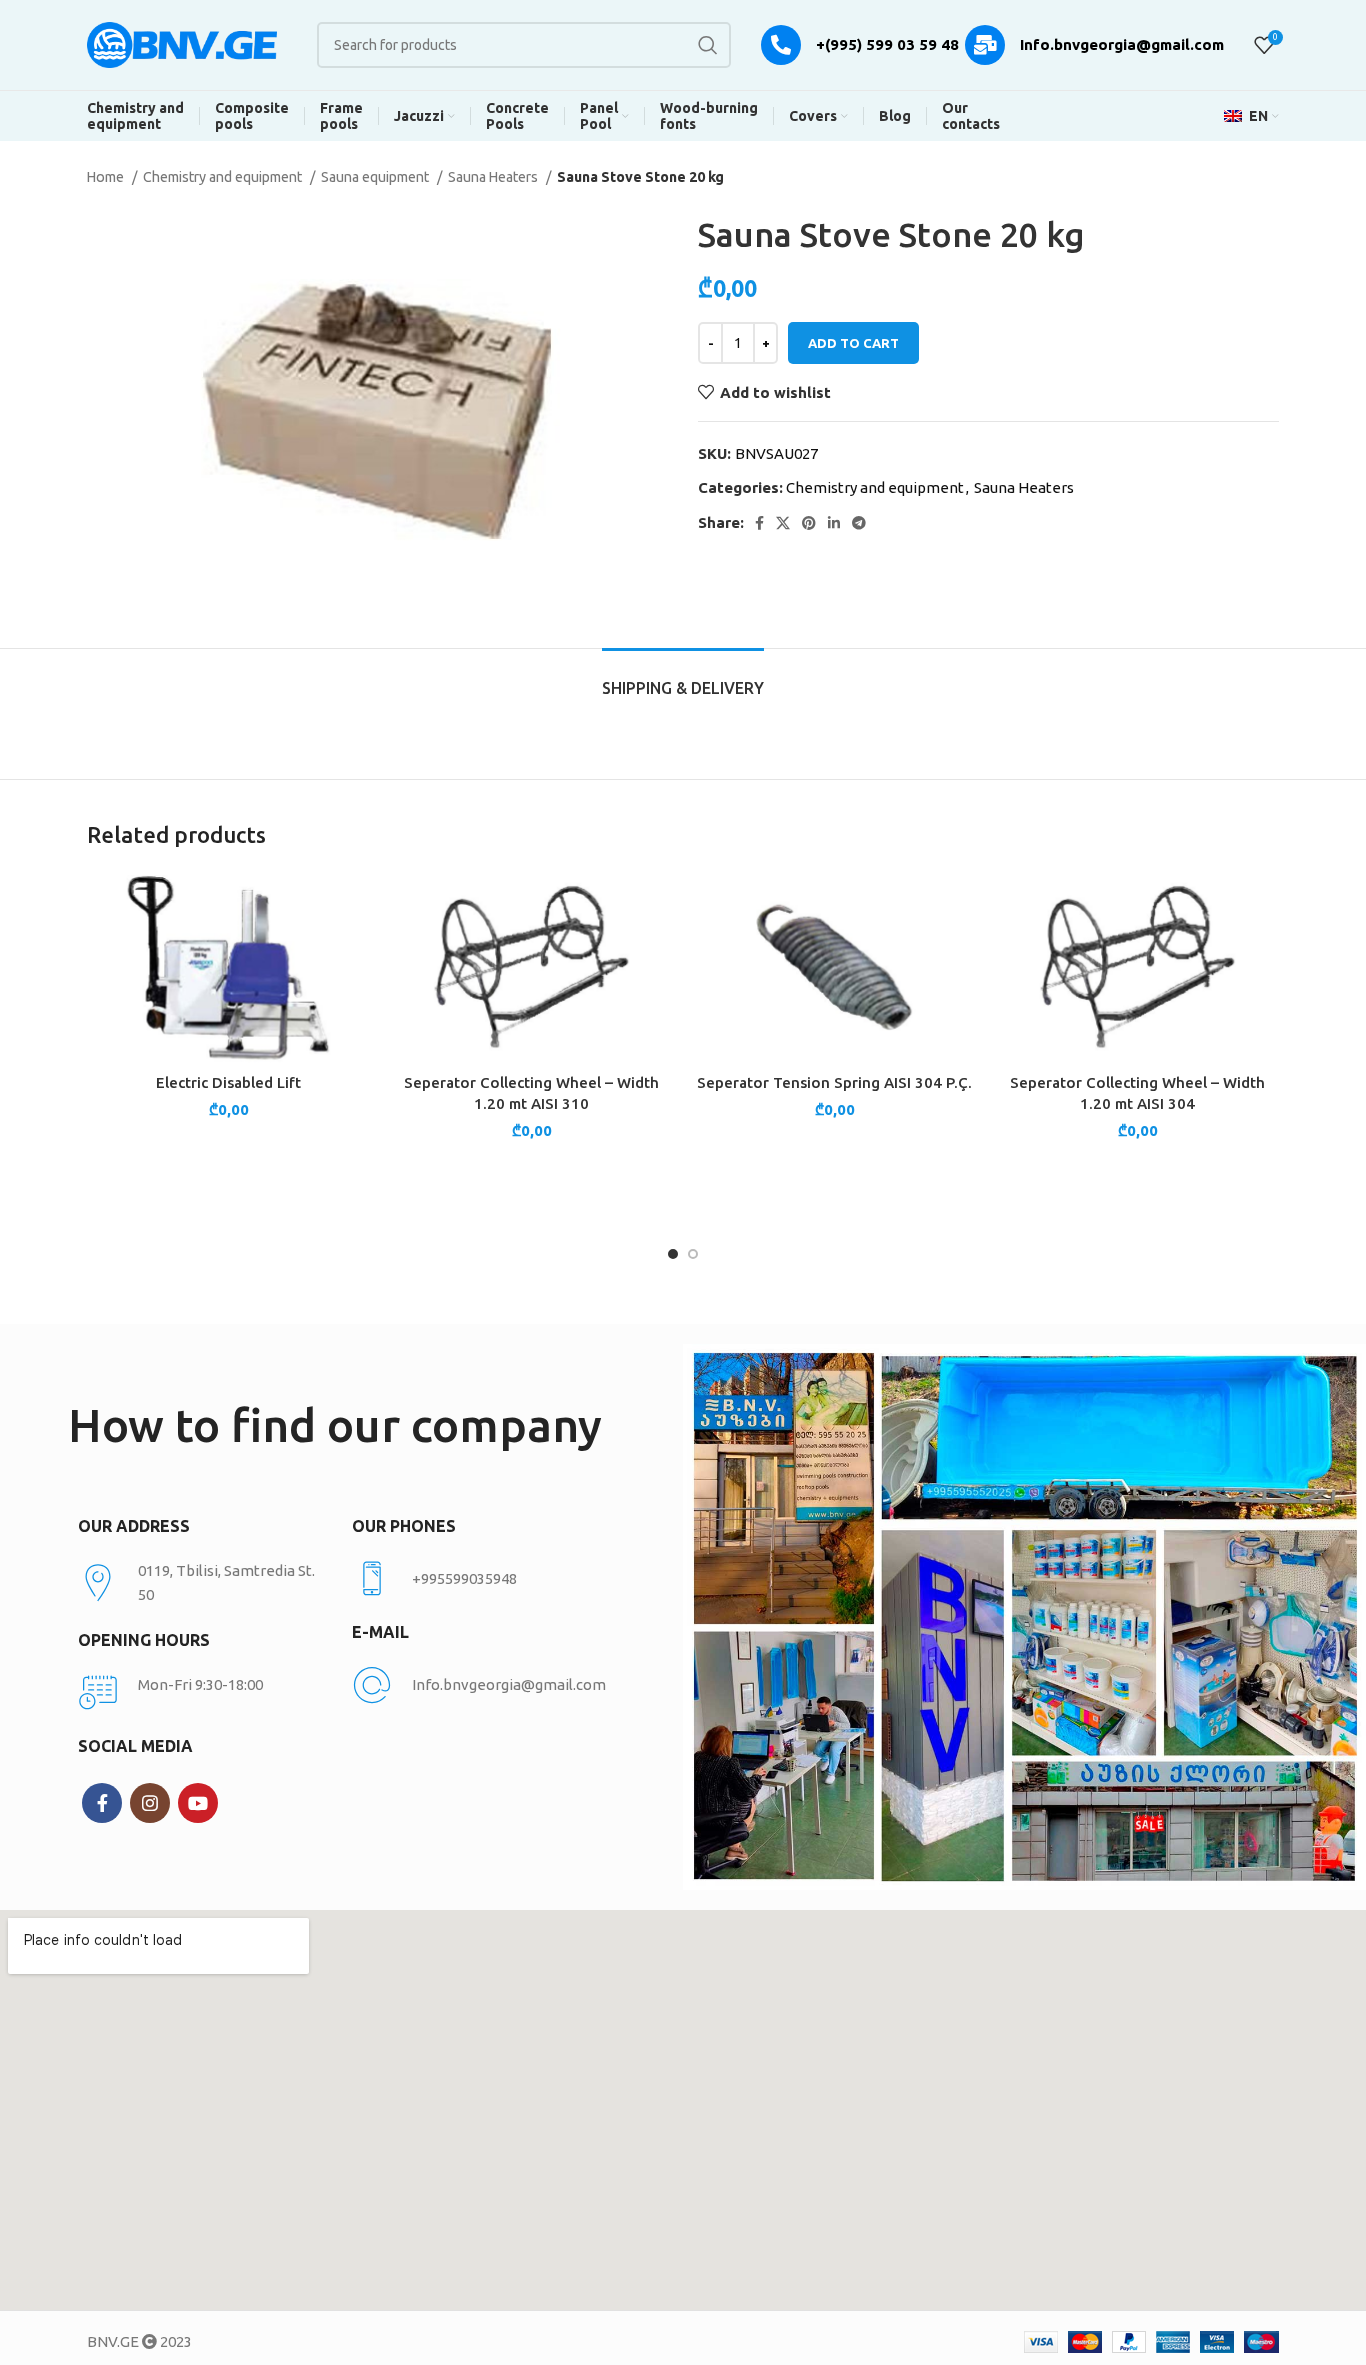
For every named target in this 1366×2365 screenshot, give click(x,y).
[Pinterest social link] (809, 523)
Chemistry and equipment (224, 177)
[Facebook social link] (759, 523)
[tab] (683, 678)
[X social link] (783, 523)
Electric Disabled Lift (228, 1082)
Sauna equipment (376, 177)
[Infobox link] (478, 1579)
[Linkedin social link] (834, 523)
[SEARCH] (708, 45)
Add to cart (853, 343)
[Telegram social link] (859, 523)
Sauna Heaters (494, 177)
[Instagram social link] (150, 1803)
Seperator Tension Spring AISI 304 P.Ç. (834, 1082)
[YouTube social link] (198, 1803)
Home (107, 177)
